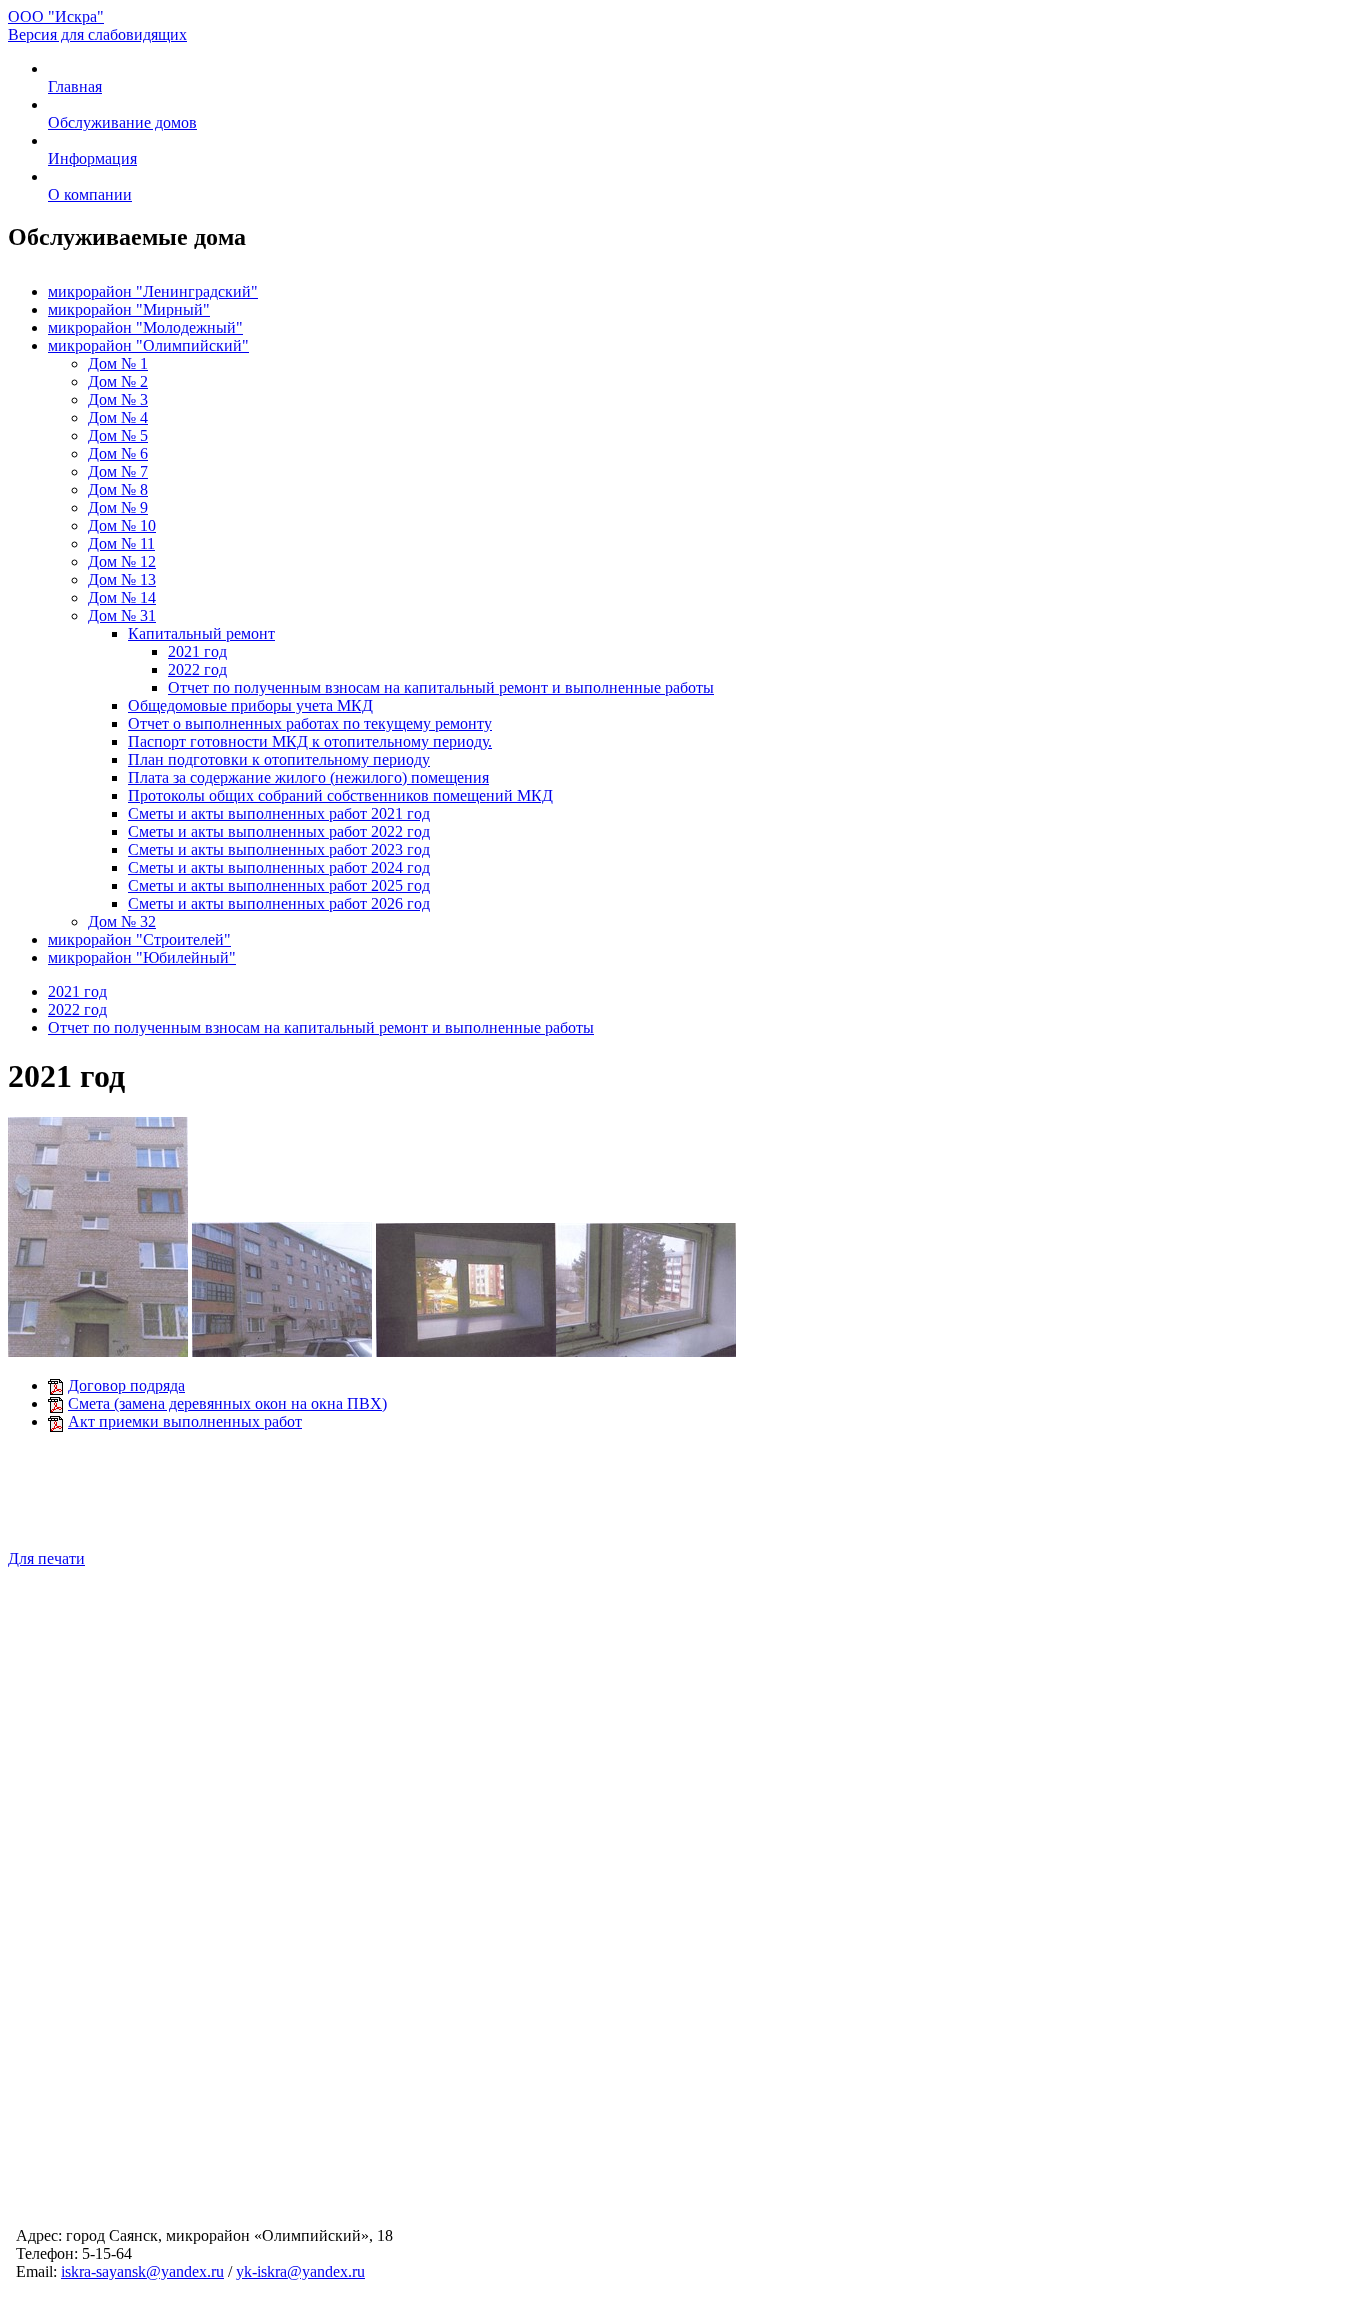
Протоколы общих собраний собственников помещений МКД (340, 795)
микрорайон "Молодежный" (145, 327)
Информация (92, 158)
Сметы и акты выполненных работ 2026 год (279, 903)
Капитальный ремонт (201, 633)
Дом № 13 (122, 579)
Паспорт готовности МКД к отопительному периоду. (310, 741)
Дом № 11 (121, 543)
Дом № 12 (122, 561)
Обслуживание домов (122, 122)
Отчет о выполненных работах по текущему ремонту (310, 723)
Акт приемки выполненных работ (185, 1421)
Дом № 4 (118, 417)
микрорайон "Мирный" (129, 309)
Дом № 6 (118, 453)
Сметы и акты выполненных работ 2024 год (279, 867)
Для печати (46, 1558)
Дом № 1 (118, 363)
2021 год (197, 651)
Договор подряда (126, 1385)
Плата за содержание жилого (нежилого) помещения (308, 777)
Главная (75, 86)
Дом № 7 (118, 471)
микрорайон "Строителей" (139, 939)
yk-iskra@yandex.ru (300, 2271)
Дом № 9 (118, 507)
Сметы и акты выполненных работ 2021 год (279, 813)
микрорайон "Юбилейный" (142, 957)
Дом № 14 (122, 597)
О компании (90, 194)
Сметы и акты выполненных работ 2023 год (279, 849)
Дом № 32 (122, 921)
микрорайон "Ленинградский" (153, 291)
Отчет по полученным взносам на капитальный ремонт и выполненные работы (441, 687)
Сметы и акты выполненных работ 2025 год (279, 885)
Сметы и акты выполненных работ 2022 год (279, 831)
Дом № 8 (118, 489)
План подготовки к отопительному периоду (279, 759)
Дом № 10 (122, 525)
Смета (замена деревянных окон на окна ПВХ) (227, 1403)
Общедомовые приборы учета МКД (250, 705)
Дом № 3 (118, 399)
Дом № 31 (122, 615)
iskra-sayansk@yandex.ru (142, 2271)
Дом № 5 (118, 435)
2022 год (197, 669)
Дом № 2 (118, 381)
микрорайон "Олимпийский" (148, 345)
